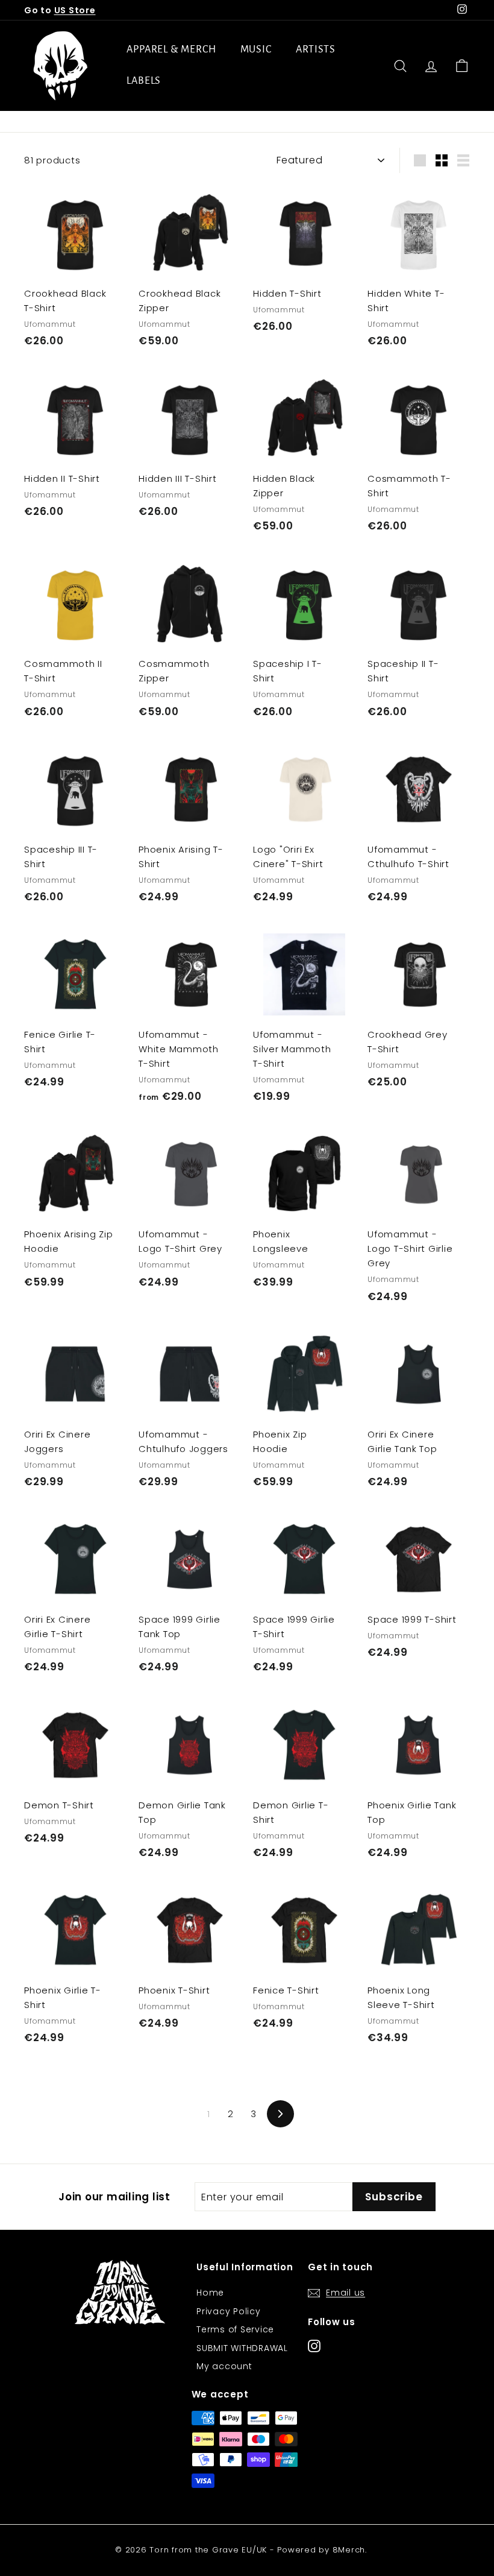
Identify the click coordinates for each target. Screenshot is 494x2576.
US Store (75, 10)
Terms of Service (235, 2329)
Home (210, 2293)
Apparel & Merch (171, 49)
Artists (316, 49)
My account (224, 2366)
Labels (144, 81)
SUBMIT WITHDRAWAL (242, 2348)
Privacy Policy (229, 2311)
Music (256, 49)
